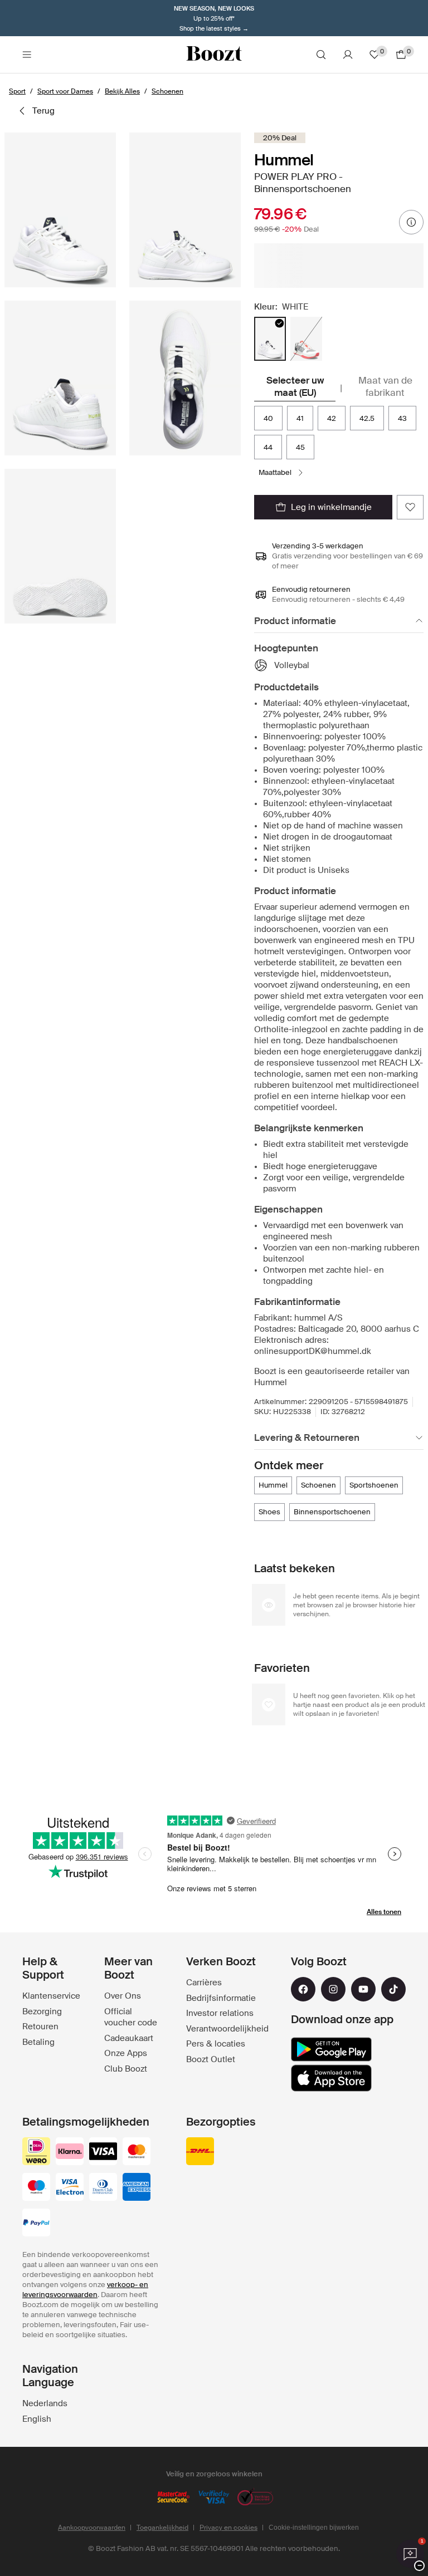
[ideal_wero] (36, 2152)
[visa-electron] (70, 2188)
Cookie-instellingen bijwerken (314, 2528)
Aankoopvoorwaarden (92, 2528)
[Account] (348, 55)
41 (300, 418)
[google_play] (331, 2049)
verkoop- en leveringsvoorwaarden (85, 2290)
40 (268, 418)
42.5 (367, 418)
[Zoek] (321, 55)
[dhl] (200, 2152)
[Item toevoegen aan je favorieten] (410, 507)
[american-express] (137, 2188)
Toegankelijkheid (162, 2528)
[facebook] (303, 1989)
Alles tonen (384, 1912)
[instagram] (333, 1989)
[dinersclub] (103, 2188)
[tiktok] (393, 1989)
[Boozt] (214, 55)
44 (268, 447)
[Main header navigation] (27, 55)
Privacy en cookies (228, 2528)
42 (332, 418)
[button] (60, 210)
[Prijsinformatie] (411, 222)
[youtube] (363, 1989)
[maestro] (36, 2188)
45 (300, 447)
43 (402, 418)
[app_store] (331, 2078)
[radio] (270, 339)
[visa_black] (103, 2152)
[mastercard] (137, 2152)
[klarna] (70, 2152)
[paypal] (36, 2224)
